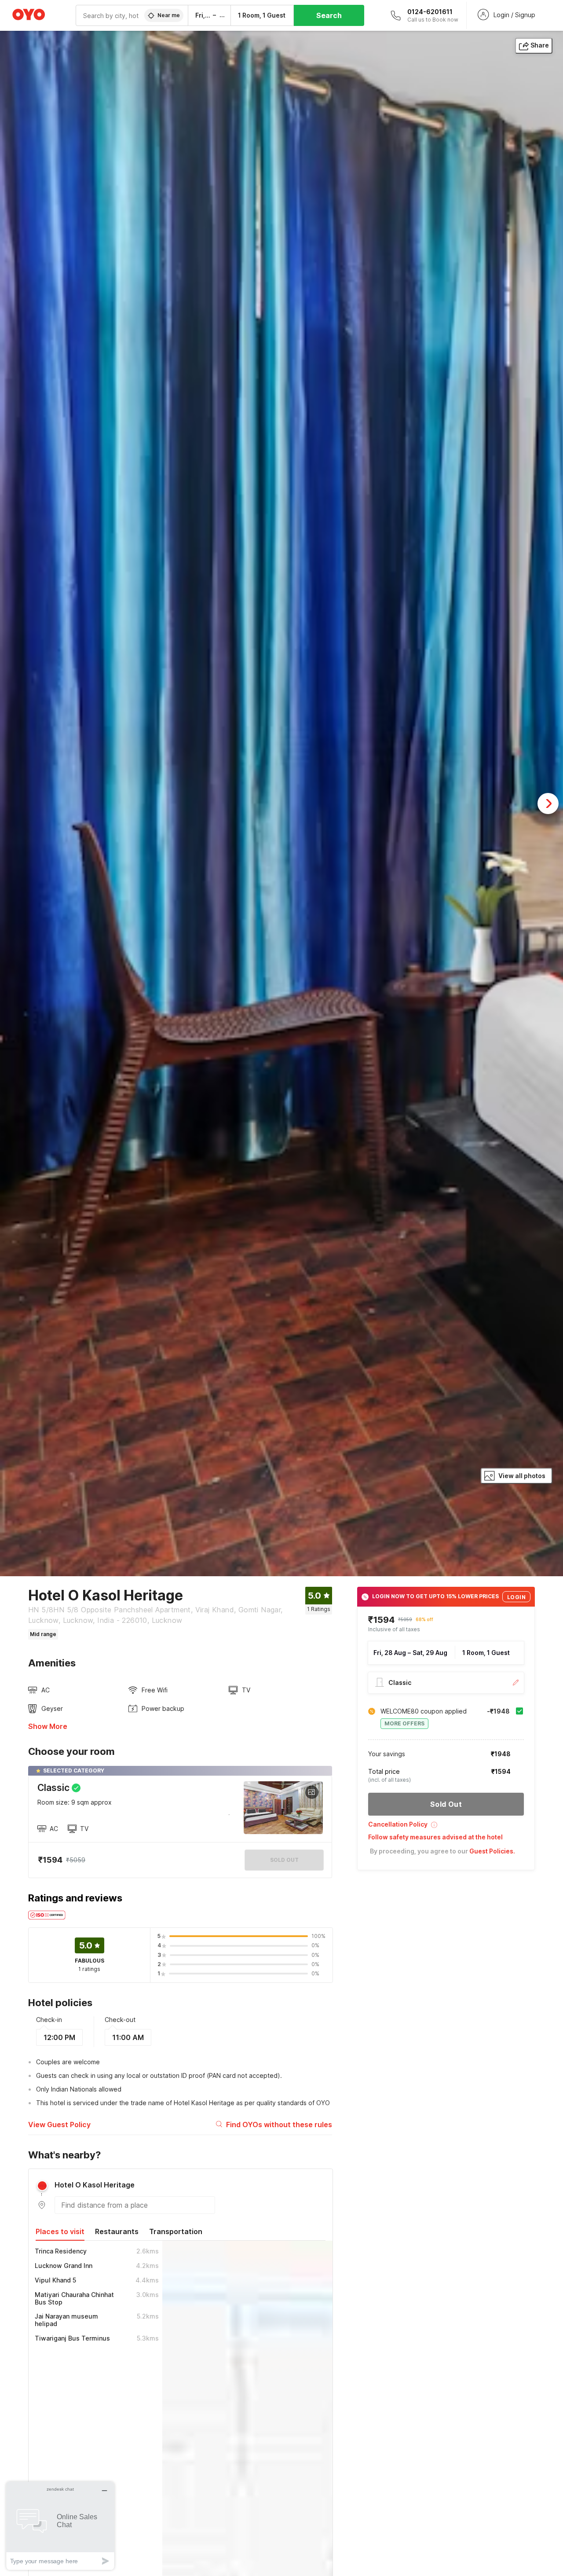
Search (329, 15)
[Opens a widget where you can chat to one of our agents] (60, 2526)
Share (540, 45)
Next (548, 804)
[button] (446, 1828)
